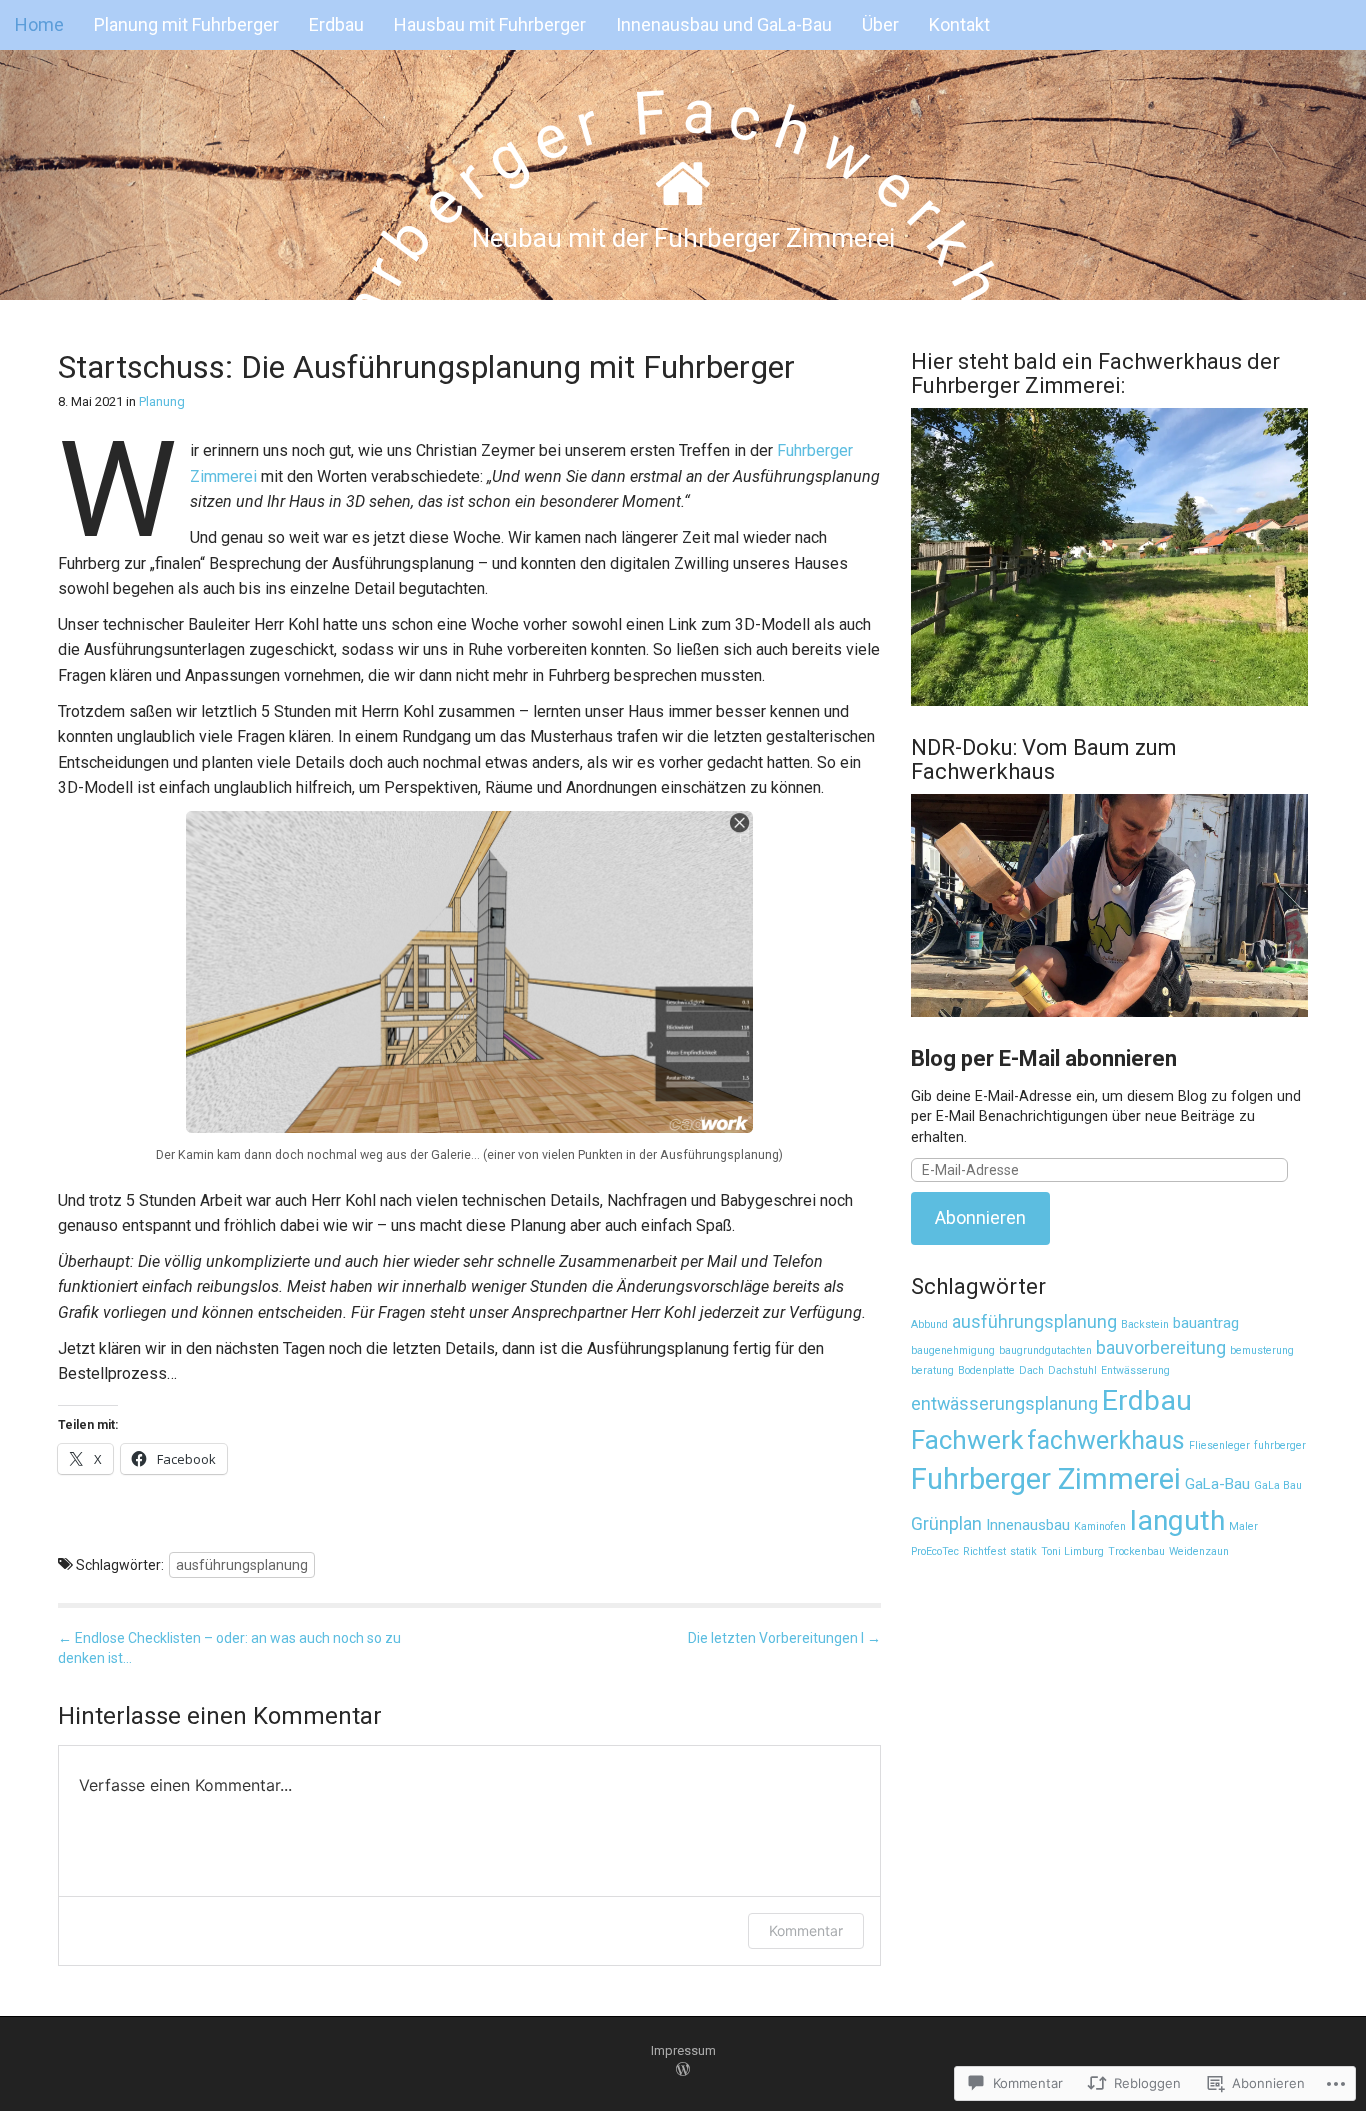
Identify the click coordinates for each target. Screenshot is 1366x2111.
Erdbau (336, 24)
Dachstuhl (1072, 1370)
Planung (162, 401)
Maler (1243, 1526)
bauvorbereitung (1161, 1347)
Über (880, 24)
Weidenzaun (1199, 1551)
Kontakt (959, 24)
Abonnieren (980, 1217)
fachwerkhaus (1106, 1440)
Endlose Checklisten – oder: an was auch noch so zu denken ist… (229, 1648)
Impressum (683, 2050)
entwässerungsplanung (1004, 1403)
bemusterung (1262, 1350)
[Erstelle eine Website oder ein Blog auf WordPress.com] (683, 2070)
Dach (1031, 1370)
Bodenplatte (986, 1370)
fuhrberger (1280, 1445)
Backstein (1145, 1324)
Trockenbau (1136, 1551)
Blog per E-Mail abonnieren (1044, 1059)
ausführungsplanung (242, 1565)
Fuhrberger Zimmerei (1046, 1479)
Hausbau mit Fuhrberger (490, 24)
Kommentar (806, 1930)
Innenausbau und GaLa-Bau (724, 24)
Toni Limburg (1072, 1551)
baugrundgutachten (1045, 1350)
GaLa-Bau (1217, 1484)
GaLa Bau (1278, 1485)
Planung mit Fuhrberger (186, 24)
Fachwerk (967, 1440)
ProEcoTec (935, 1551)
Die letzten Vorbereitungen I (784, 1638)
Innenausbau (1028, 1525)
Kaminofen (1100, 1526)
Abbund (929, 1324)
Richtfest (984, 1551)
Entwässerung (1135, 1370)
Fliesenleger (1219, 1445)
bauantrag (1206, 1323)
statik (1023, 1551)
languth (1177, 1520)
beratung (932, 1370)
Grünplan (946, 1523)
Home (39, 24)
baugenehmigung (953, 1350)
